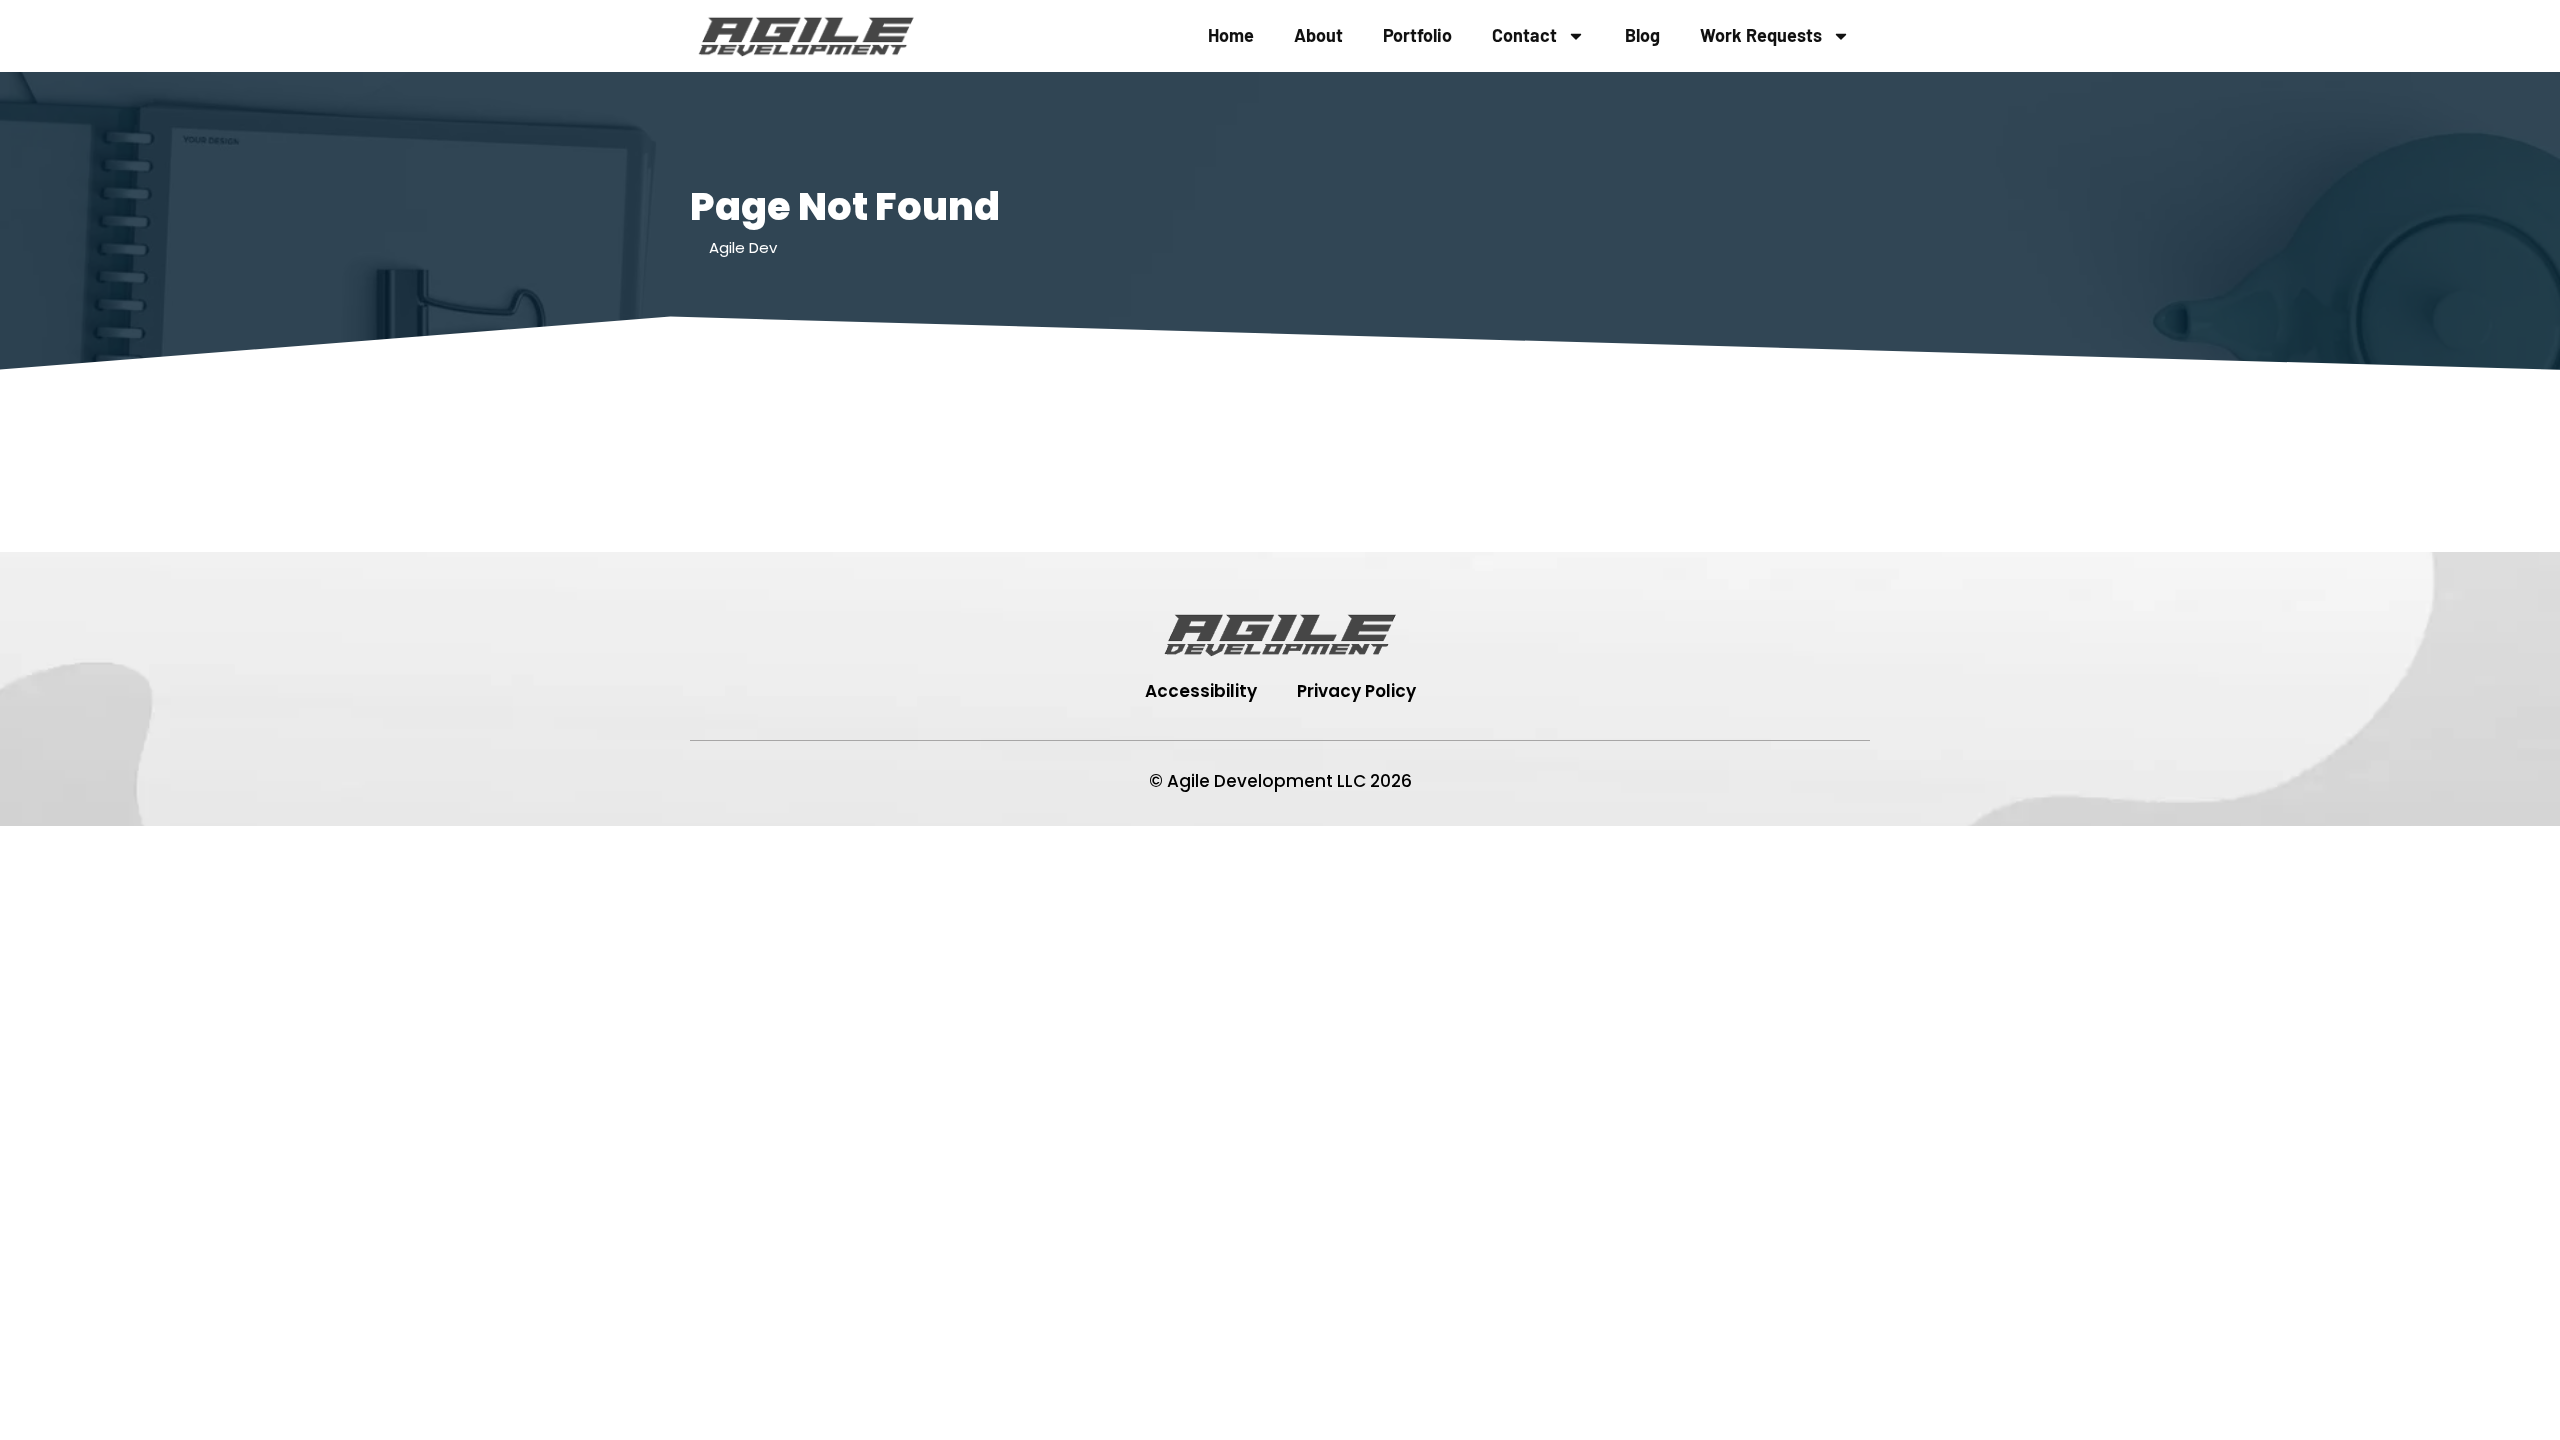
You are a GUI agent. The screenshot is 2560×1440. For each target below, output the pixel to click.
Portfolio (1417, 35)
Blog (1642, 35)
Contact (1524, 35)
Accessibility (1201, 691)
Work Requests (1761, 35)
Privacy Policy (1356, 691)
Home (1231, 35)
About (1318, 35)
